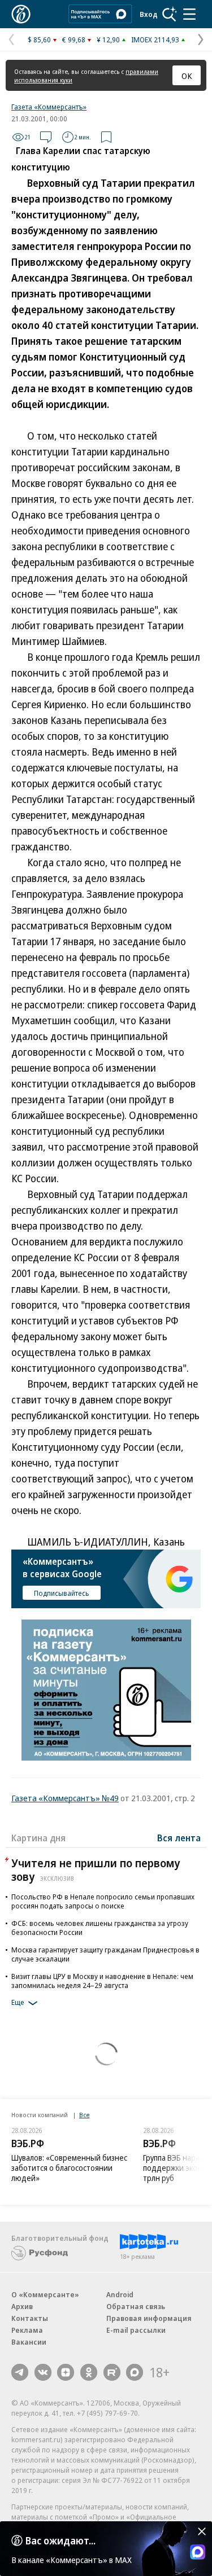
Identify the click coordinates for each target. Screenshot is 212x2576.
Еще (18, 2002)
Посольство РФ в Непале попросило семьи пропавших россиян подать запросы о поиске (103, 1901)
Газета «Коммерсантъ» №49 (65, 1798)
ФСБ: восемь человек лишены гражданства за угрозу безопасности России (100, 1928)
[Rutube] (112, 2372)
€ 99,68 (74, 40)
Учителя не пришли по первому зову (96, 1870)
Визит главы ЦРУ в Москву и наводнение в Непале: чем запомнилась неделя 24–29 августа (102, 1981)
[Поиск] (170, 14)
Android (120, 2294)
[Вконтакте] (43, 2372)
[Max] (135, 2372)
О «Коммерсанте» (45, 2294)
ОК (187, 76)
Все (84, 2115)
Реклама (27, 2330)
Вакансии (29, 2342)
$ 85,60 (39, 40)
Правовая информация (149, 2318)
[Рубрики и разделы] (189, 14)
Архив (22, 2306)
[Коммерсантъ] (21, 14)
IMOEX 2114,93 (155, 40)
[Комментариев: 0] (46, 137)
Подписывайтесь (62, 1593)
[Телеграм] (20, 2372)
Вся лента (179, 1838)
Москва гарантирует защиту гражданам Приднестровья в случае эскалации (105, 1954)
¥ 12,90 (108, 40)
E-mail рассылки (136, 2330)
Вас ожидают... (60, 2540)
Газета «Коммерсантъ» (49, 107)
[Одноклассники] (89, 2372)
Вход (149, 14)
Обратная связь (136, 2306)
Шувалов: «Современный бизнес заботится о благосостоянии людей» (69, 2168)
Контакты (30, 2318)
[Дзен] (66, 2372)
